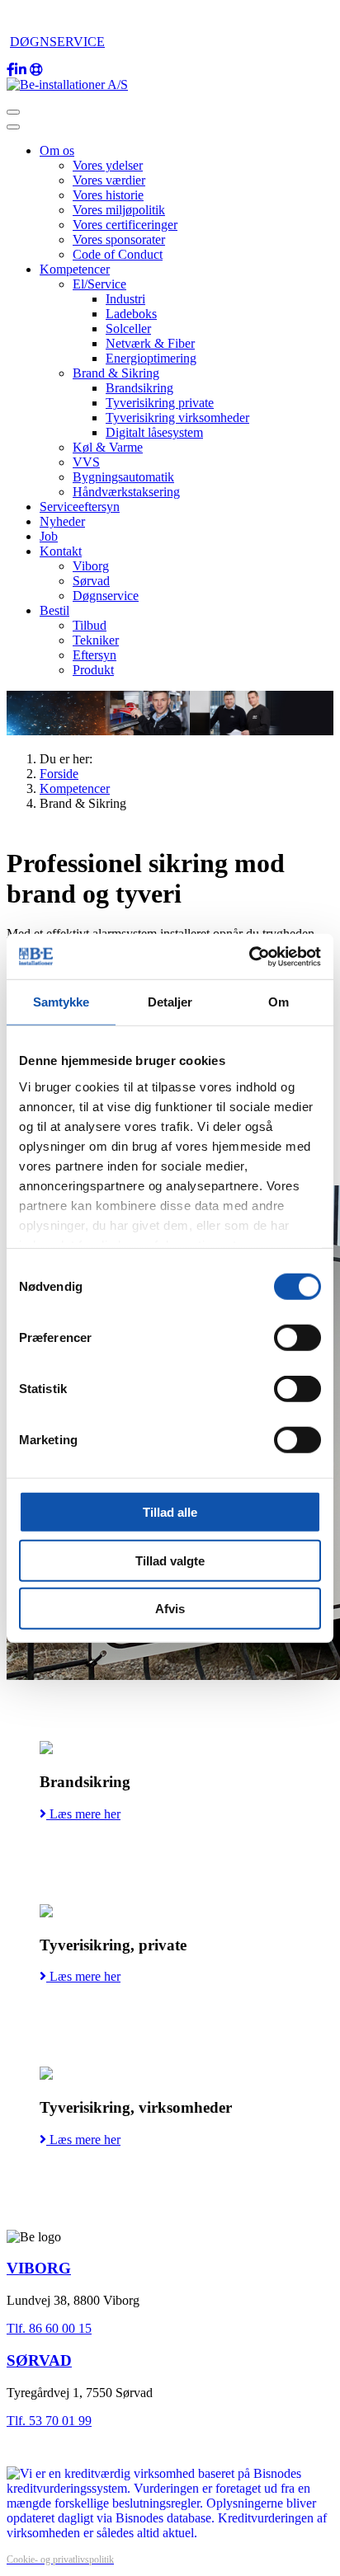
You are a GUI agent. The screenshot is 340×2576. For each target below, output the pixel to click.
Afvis (170, 1609)
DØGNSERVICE (57, 42)
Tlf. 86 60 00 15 (49, 2328)
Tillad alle (170, 1512)
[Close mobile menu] (13, 127)
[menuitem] (57, 150)
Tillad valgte (170, 1560)
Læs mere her (83, 1814)
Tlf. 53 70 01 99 (49, 2421)
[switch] (297, 1338)
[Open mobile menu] (13, 112)
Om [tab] (279, 1002)
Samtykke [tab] (61, 1002)
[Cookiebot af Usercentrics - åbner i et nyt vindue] (249, 956)
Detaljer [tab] (170, 1002)
